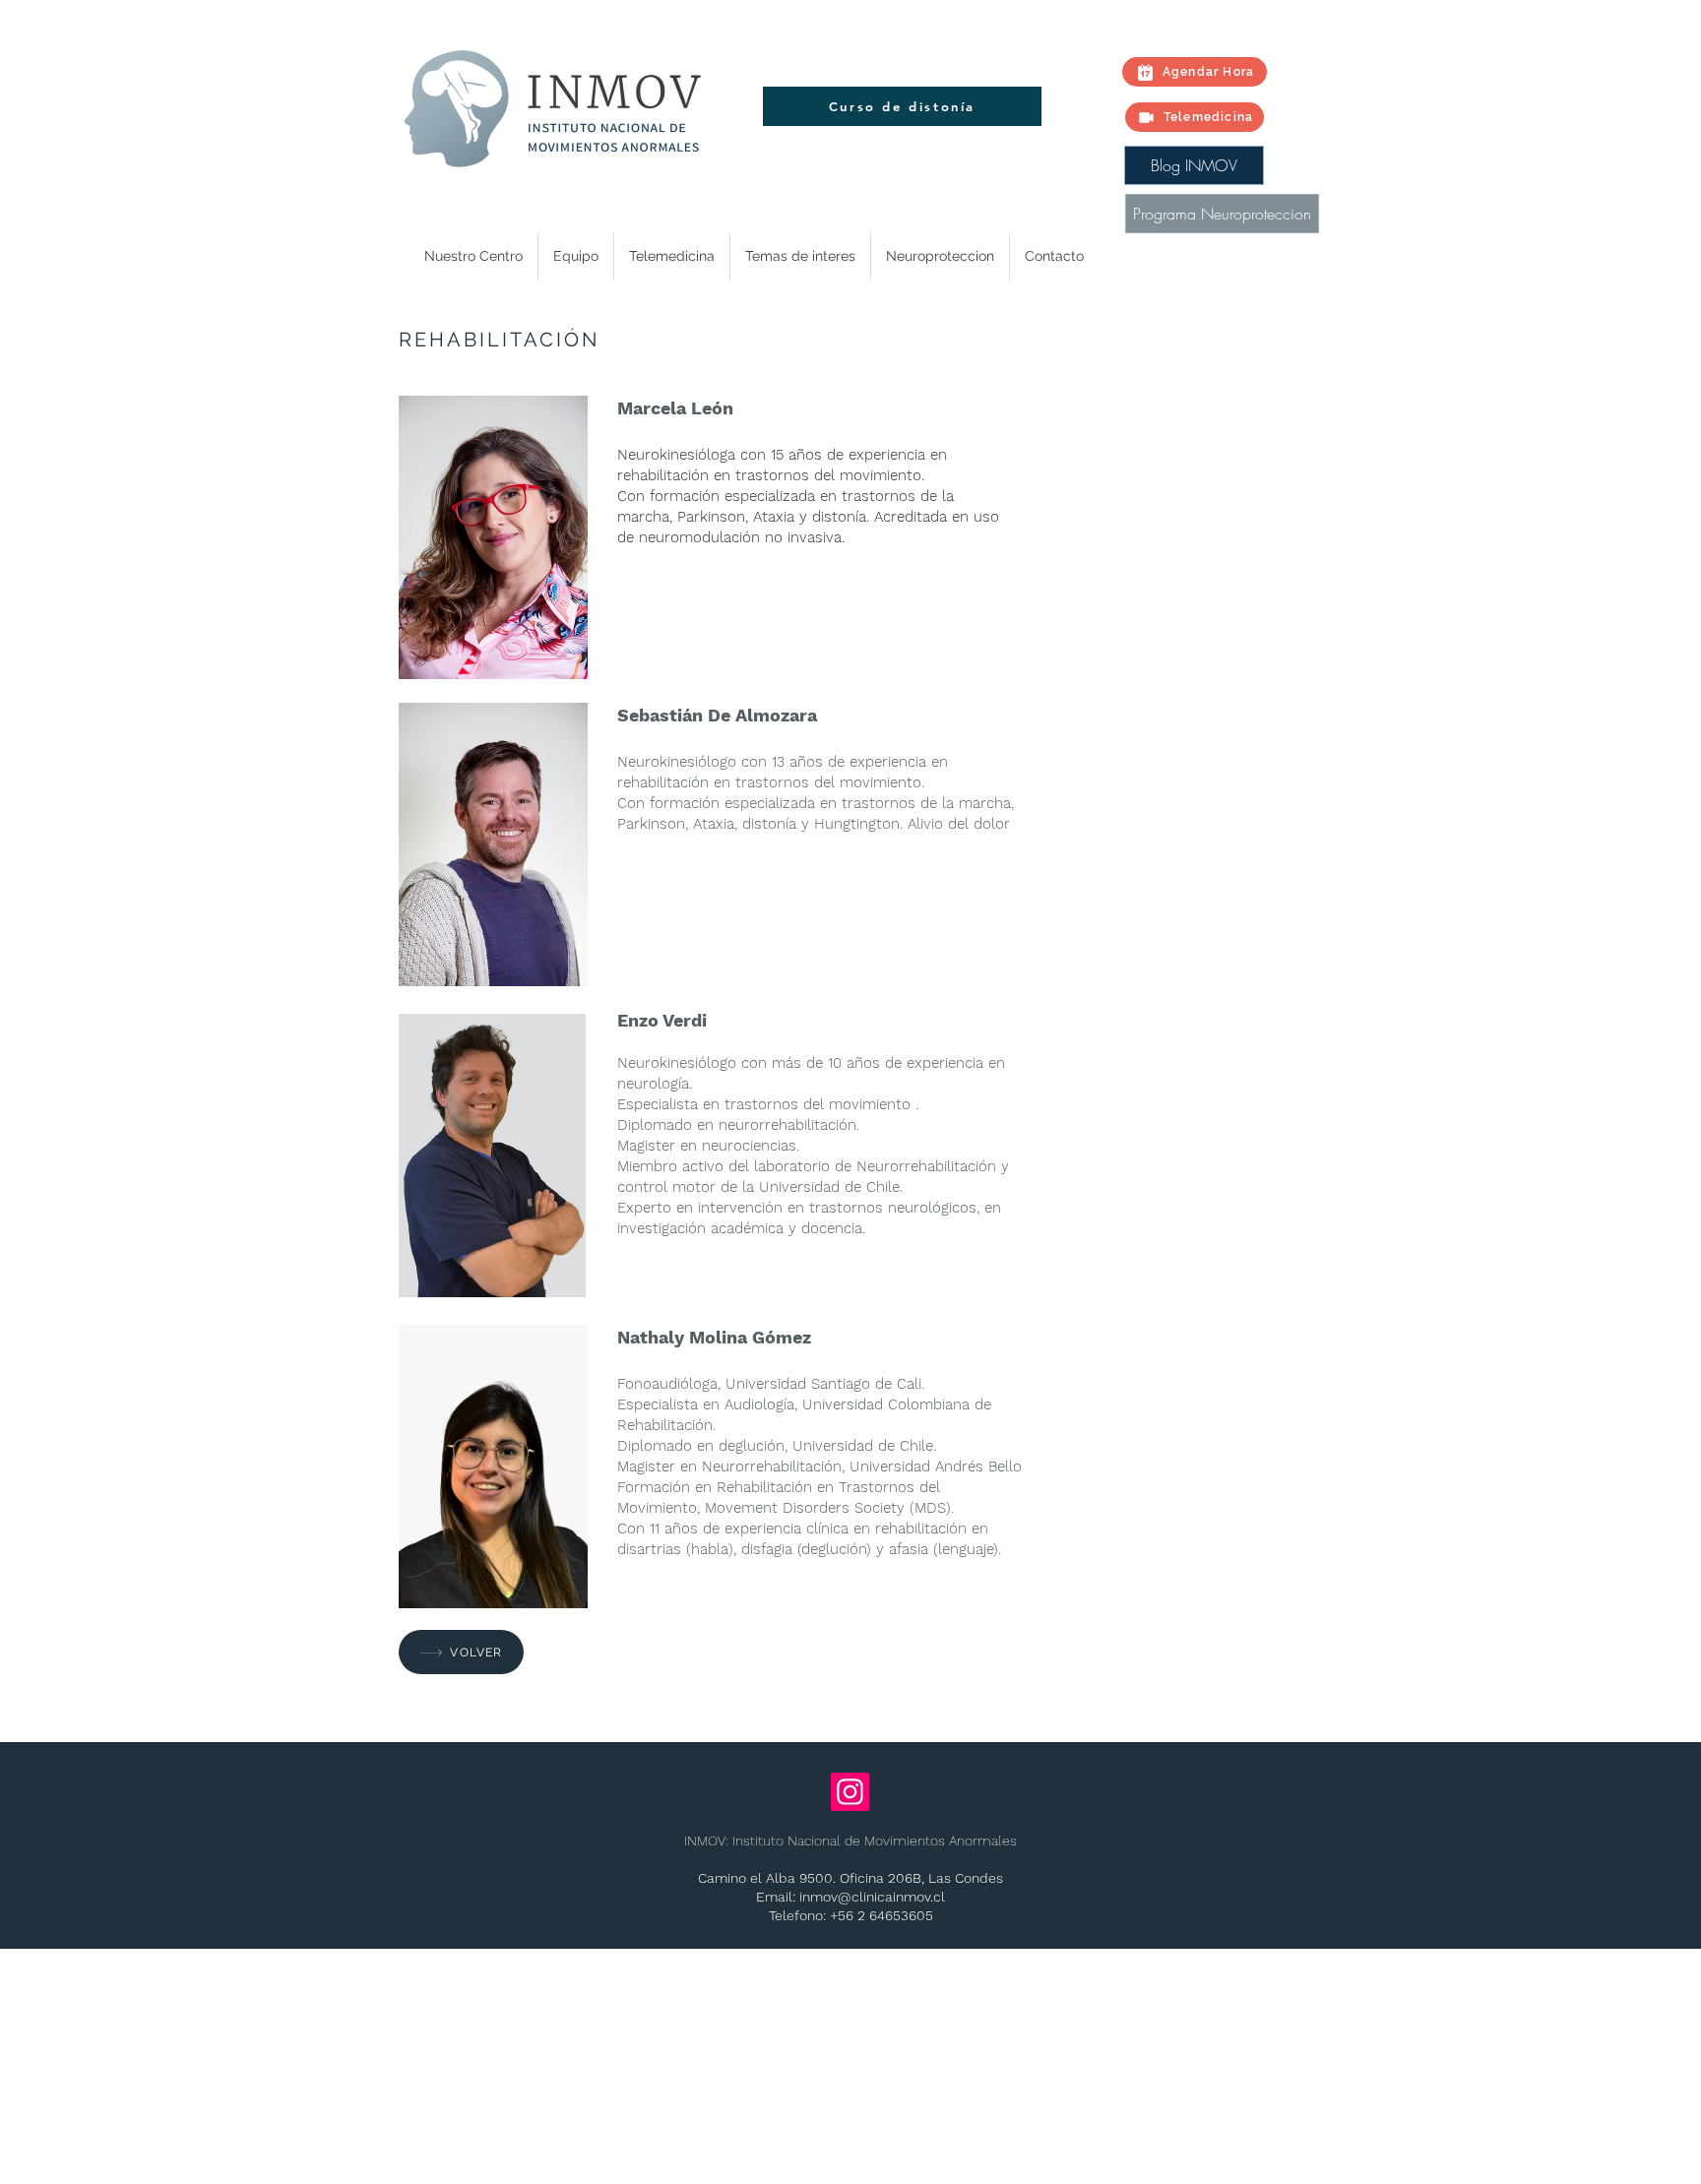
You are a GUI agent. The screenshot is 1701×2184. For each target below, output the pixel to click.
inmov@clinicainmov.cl (872, 1897)
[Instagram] (850, 1792)
